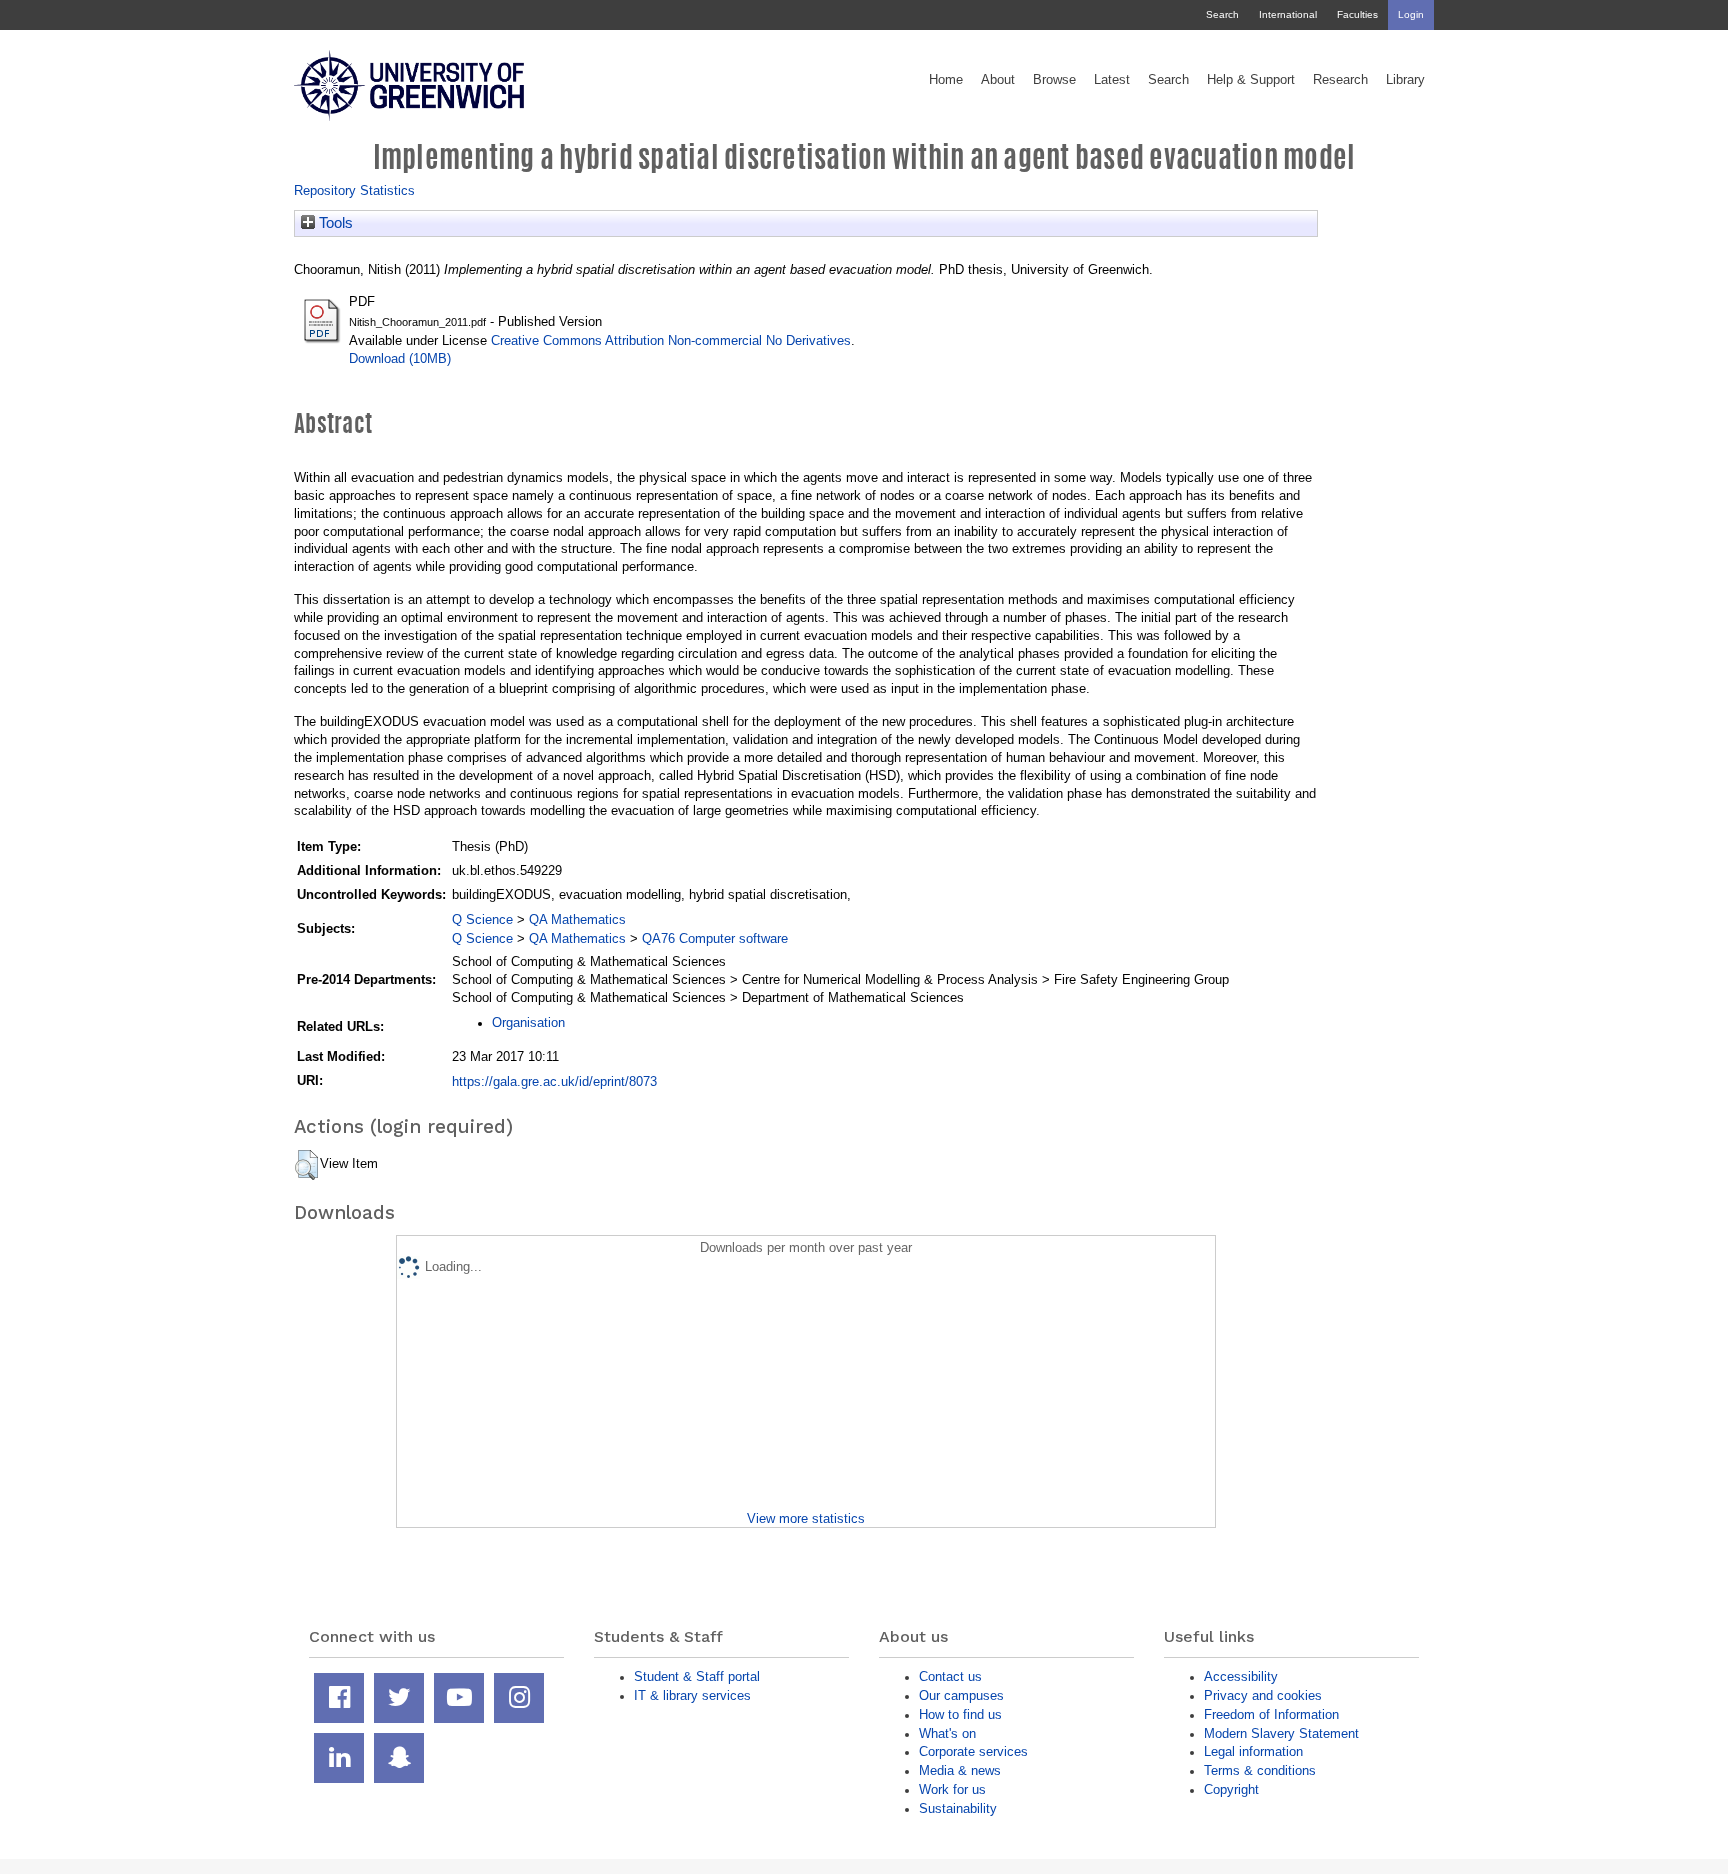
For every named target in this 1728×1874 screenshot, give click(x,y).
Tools (334, 223)
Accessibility (1241, 1676)
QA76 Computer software (715, 938)
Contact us (950, 1676)
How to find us (960, 1714)
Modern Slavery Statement (1281, 1733)
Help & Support (1251, 80)
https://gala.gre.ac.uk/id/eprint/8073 (554, 1081)
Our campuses (961, 1695)
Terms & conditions (1260, 1770)
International (1288, 14)
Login (1411, 14)
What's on (947, 1733)
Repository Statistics (354, 190)
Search (1222, 14)
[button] (306, 1165)
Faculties (1357, 14)
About (998, 80)
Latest (1112, 80)
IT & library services (692, 1695)
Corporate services (973, 1751)
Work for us (952, 1789)
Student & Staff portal (697, 1676)
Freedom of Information (1271, 1714)
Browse (1054, 80)
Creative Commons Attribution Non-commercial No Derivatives (671, 340)
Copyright (1231, 1789)
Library (1405, 80)
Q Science (482, 919)
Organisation (528, 1022)
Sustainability (958, 1808)
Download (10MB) (400, 358)
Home (946, 80)
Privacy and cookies (1263, 1695)
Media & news (960, 1770)
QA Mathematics (577, 919)
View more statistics (806, 1518)
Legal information (1253, 1751)
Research (1340, 80)
